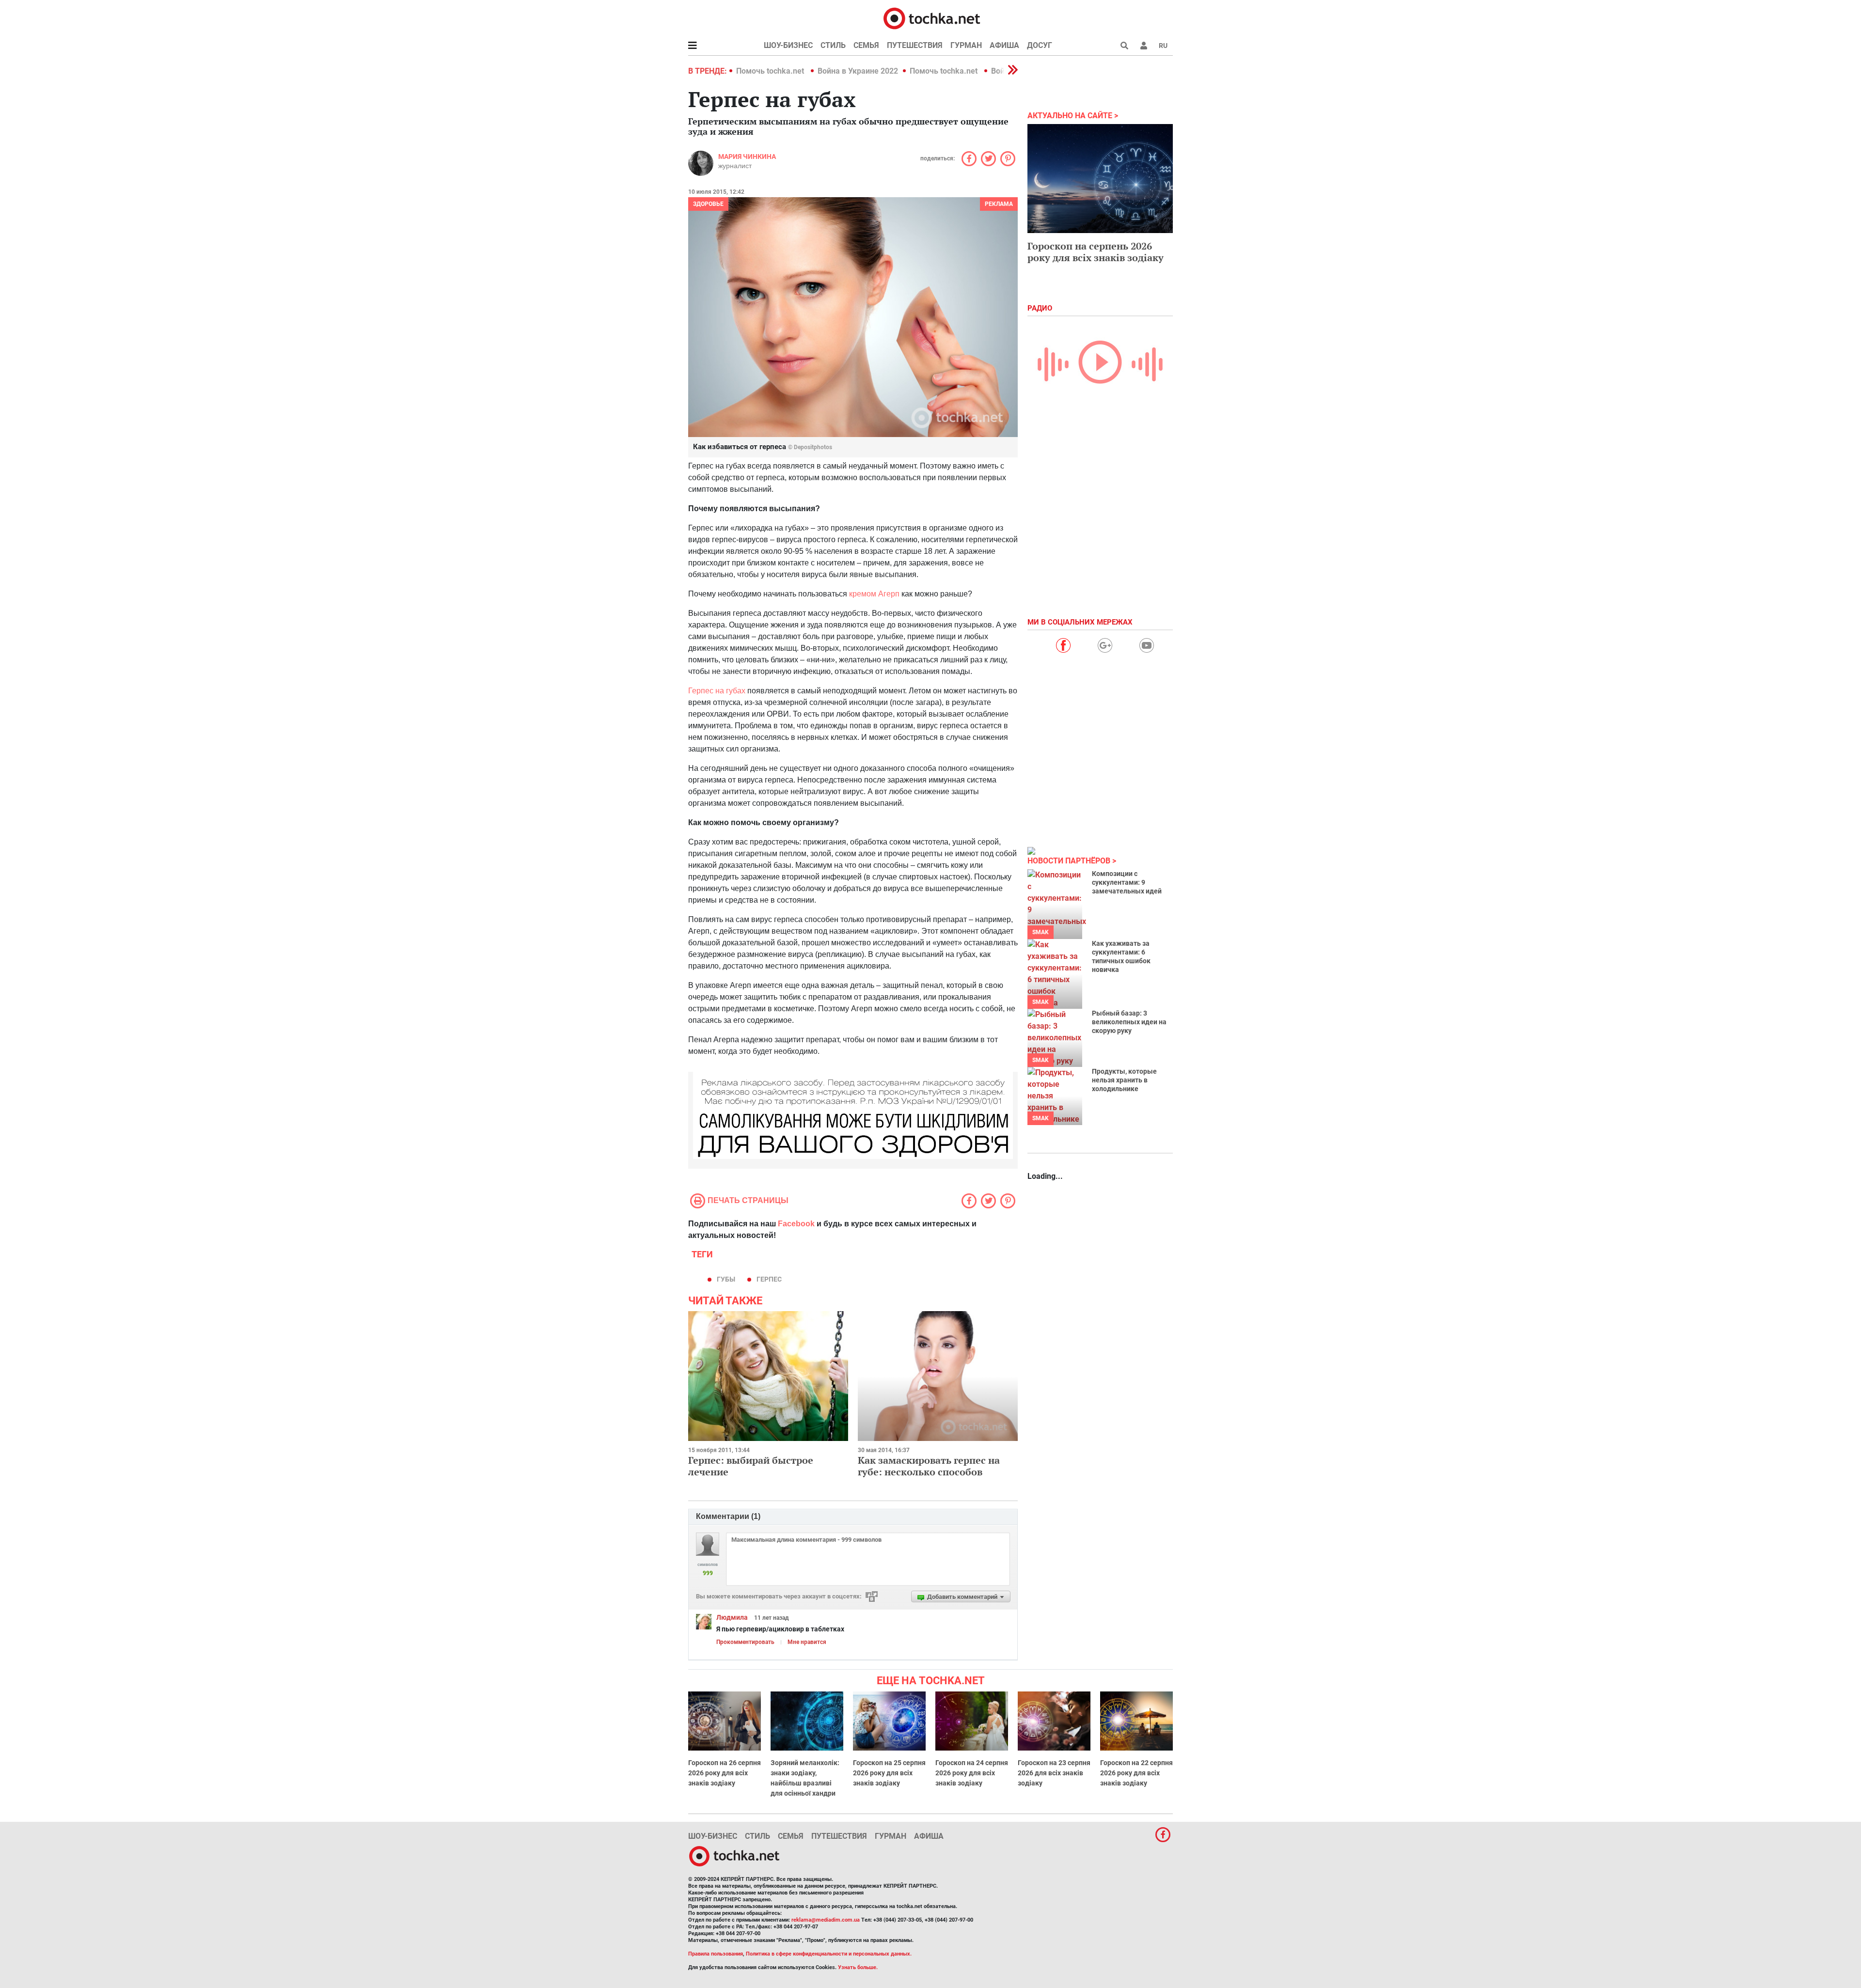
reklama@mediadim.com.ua (826, 1920)
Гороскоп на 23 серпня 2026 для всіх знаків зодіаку (1054, 1773)
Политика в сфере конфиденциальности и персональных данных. (829, 1954)
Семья (866, 45)
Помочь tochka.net (771, 71)
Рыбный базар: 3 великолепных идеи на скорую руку (1129, 1022)
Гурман (966, 45)
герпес (769, 1279)
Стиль (833, 45)
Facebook (796, 1224)
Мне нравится (807, 1642)
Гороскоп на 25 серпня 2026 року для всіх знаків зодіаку (889, 1773)
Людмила (732, 1617)
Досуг (1040, 45)
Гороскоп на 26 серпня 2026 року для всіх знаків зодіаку (725, 1773)
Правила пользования (716, 1954)
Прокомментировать (745, 1642)
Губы (726, 1279)
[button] (1144, 46)
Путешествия (915, 45)
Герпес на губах (717, 691)
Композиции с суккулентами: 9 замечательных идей (1127, 882)
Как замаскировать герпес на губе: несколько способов (929, 1466)
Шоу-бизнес (788, 45)
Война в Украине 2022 (858, 71)
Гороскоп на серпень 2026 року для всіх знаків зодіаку (1096, 252)
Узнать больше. (858, 1967)
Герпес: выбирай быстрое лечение (751, 1466)
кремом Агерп (874, 594)
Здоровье (708, 204)
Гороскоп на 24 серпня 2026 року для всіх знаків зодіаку (972, 1773)
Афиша (1004, 45)
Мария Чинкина (747, 157)
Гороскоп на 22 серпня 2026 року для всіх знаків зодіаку (1136, 1773)
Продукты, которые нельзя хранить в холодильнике (1124, 1080)
